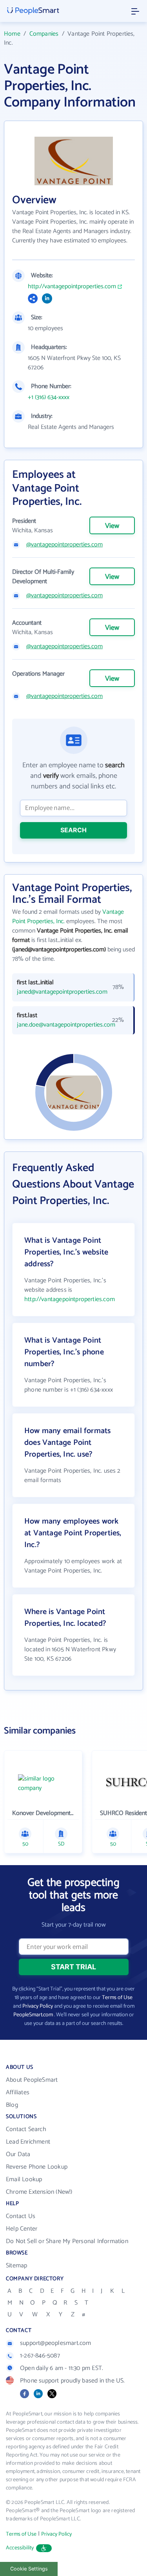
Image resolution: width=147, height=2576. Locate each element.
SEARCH (73, 830)
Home (12, 34)
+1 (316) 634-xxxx (49, 398)
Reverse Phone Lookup (37, 2167)
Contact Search (26, 2129)
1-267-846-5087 (40, 2356)
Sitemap (16, 2266)
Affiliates (18, 2092)
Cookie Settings (29, 2569)
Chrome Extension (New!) (39, 2192)
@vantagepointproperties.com (64, 545)
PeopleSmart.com (33, 2015)
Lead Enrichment (28, 2142)
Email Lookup (24, 2179)
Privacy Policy (38, 2006)
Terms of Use (117, 1998)
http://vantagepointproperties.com (72, 287)
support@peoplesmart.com (56, 2343)
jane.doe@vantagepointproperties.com (58, 1025)
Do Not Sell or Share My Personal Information (67, 2241)
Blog (12, 2105)
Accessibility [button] (20, 2548)
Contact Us (21, 2216)
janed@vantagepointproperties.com (58, 992)
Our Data (18, 2154)
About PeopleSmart (32, 2080)
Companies (44, 34)
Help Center (22, 2229)
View (112, 526)
